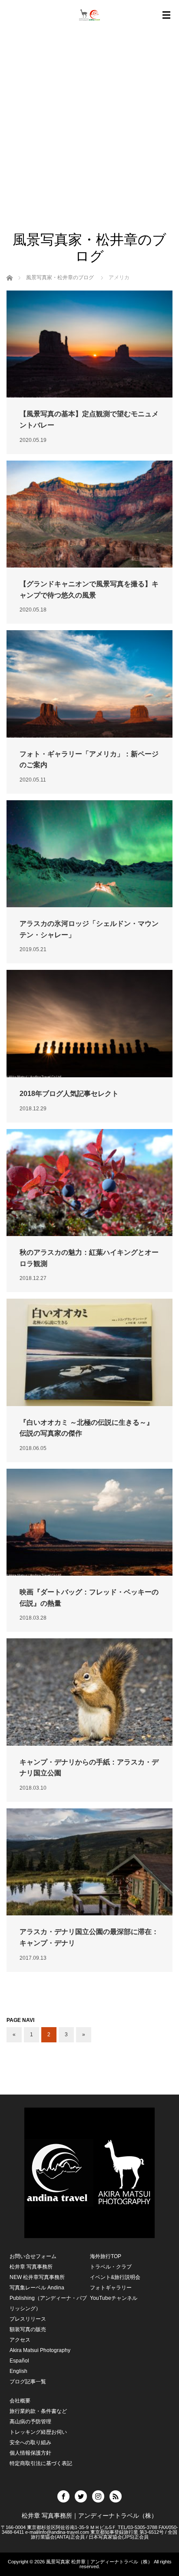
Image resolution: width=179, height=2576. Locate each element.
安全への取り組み (30, 2442)
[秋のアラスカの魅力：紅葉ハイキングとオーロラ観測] (89, 1183)
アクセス (20, 2340)
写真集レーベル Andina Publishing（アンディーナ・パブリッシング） (48, 2298)
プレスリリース (28, 2319)
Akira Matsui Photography (40, 2350)
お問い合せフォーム (33, 2256)
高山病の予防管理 (30, 2422)
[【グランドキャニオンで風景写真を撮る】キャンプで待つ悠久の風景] (89, 514)
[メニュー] (166, 15)
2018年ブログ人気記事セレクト (69, 1094)
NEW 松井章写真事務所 (37, 2277)
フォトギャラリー (111, 2288)
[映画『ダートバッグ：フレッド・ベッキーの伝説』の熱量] (89, 1522)
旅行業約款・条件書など (38, 2411)
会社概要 (20, 2401)
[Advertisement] (89, 137)
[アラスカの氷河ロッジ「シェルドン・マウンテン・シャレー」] (89, 854)
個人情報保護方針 (30, 2453)
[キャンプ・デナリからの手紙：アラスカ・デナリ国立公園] (89, 1692)
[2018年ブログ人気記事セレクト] (89, 1023)
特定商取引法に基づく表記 (41, 2463)
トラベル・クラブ (111, 2267)
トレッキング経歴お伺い (38, 2432)
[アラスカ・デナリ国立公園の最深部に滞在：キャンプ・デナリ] (89, 1862)
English (18, 2371)
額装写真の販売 (28, 2329)
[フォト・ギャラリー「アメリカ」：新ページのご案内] (89, 684)
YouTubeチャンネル (114, 2298)
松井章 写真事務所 (31, 2267)
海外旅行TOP (106, 2256)
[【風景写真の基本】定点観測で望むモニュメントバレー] (89, 344)
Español (19, 2361)
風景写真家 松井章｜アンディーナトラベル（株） (99, 2562)
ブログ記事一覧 (28, 2382)
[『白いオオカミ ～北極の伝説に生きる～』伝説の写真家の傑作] (89, 1352)
